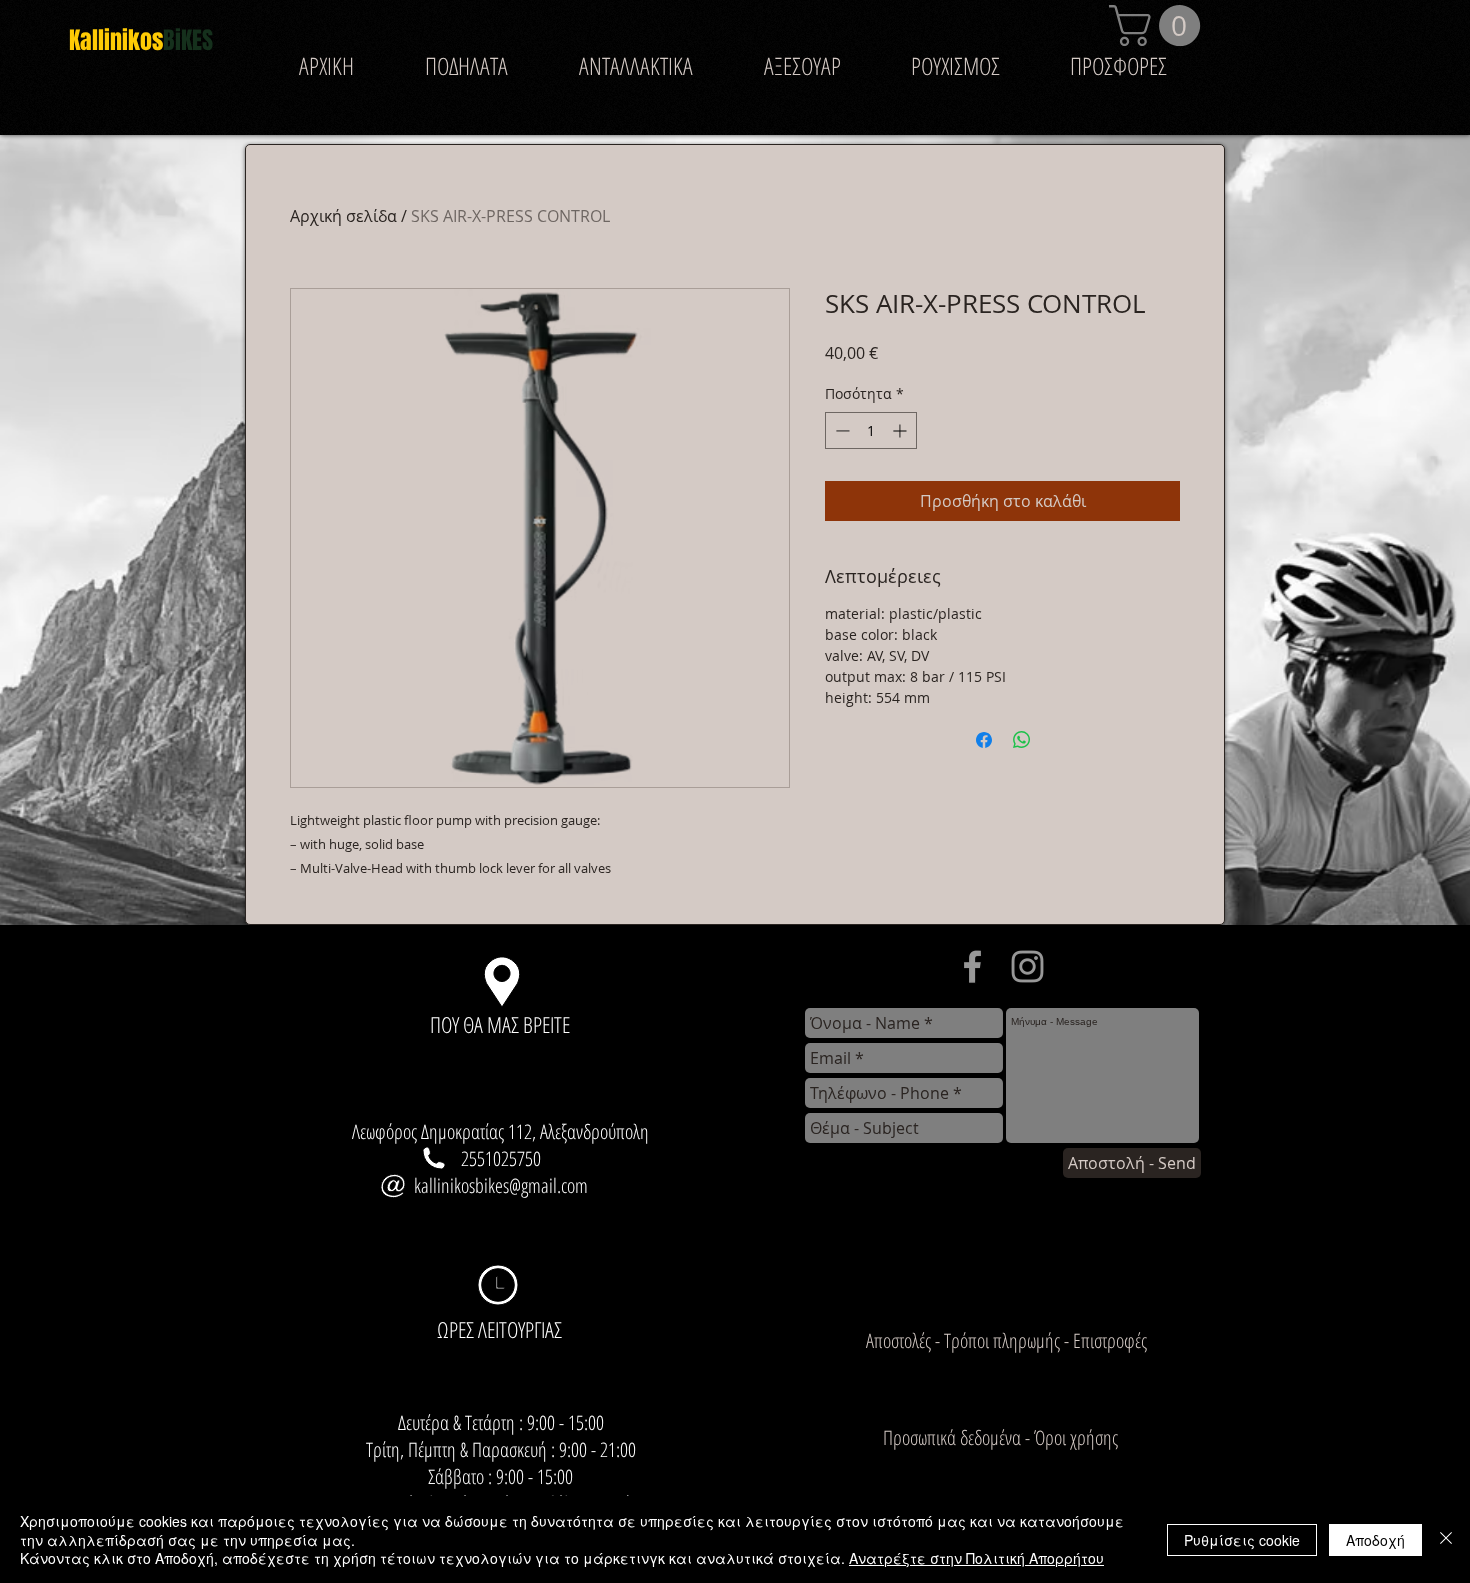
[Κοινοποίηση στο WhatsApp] (1022, 740)
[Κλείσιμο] (1446, 1539)
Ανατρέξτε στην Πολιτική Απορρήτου (976, 1558)
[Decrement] (840, 430)
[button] (1159, 25)
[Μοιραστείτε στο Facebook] (984, 740)
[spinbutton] (871, 430)
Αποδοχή (1375, 1540)
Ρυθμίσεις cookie (1242, 1540)
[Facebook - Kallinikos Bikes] (972, 966)
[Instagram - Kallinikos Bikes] (1027, 966)
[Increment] (901, 430)
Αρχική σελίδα (343, 216)
